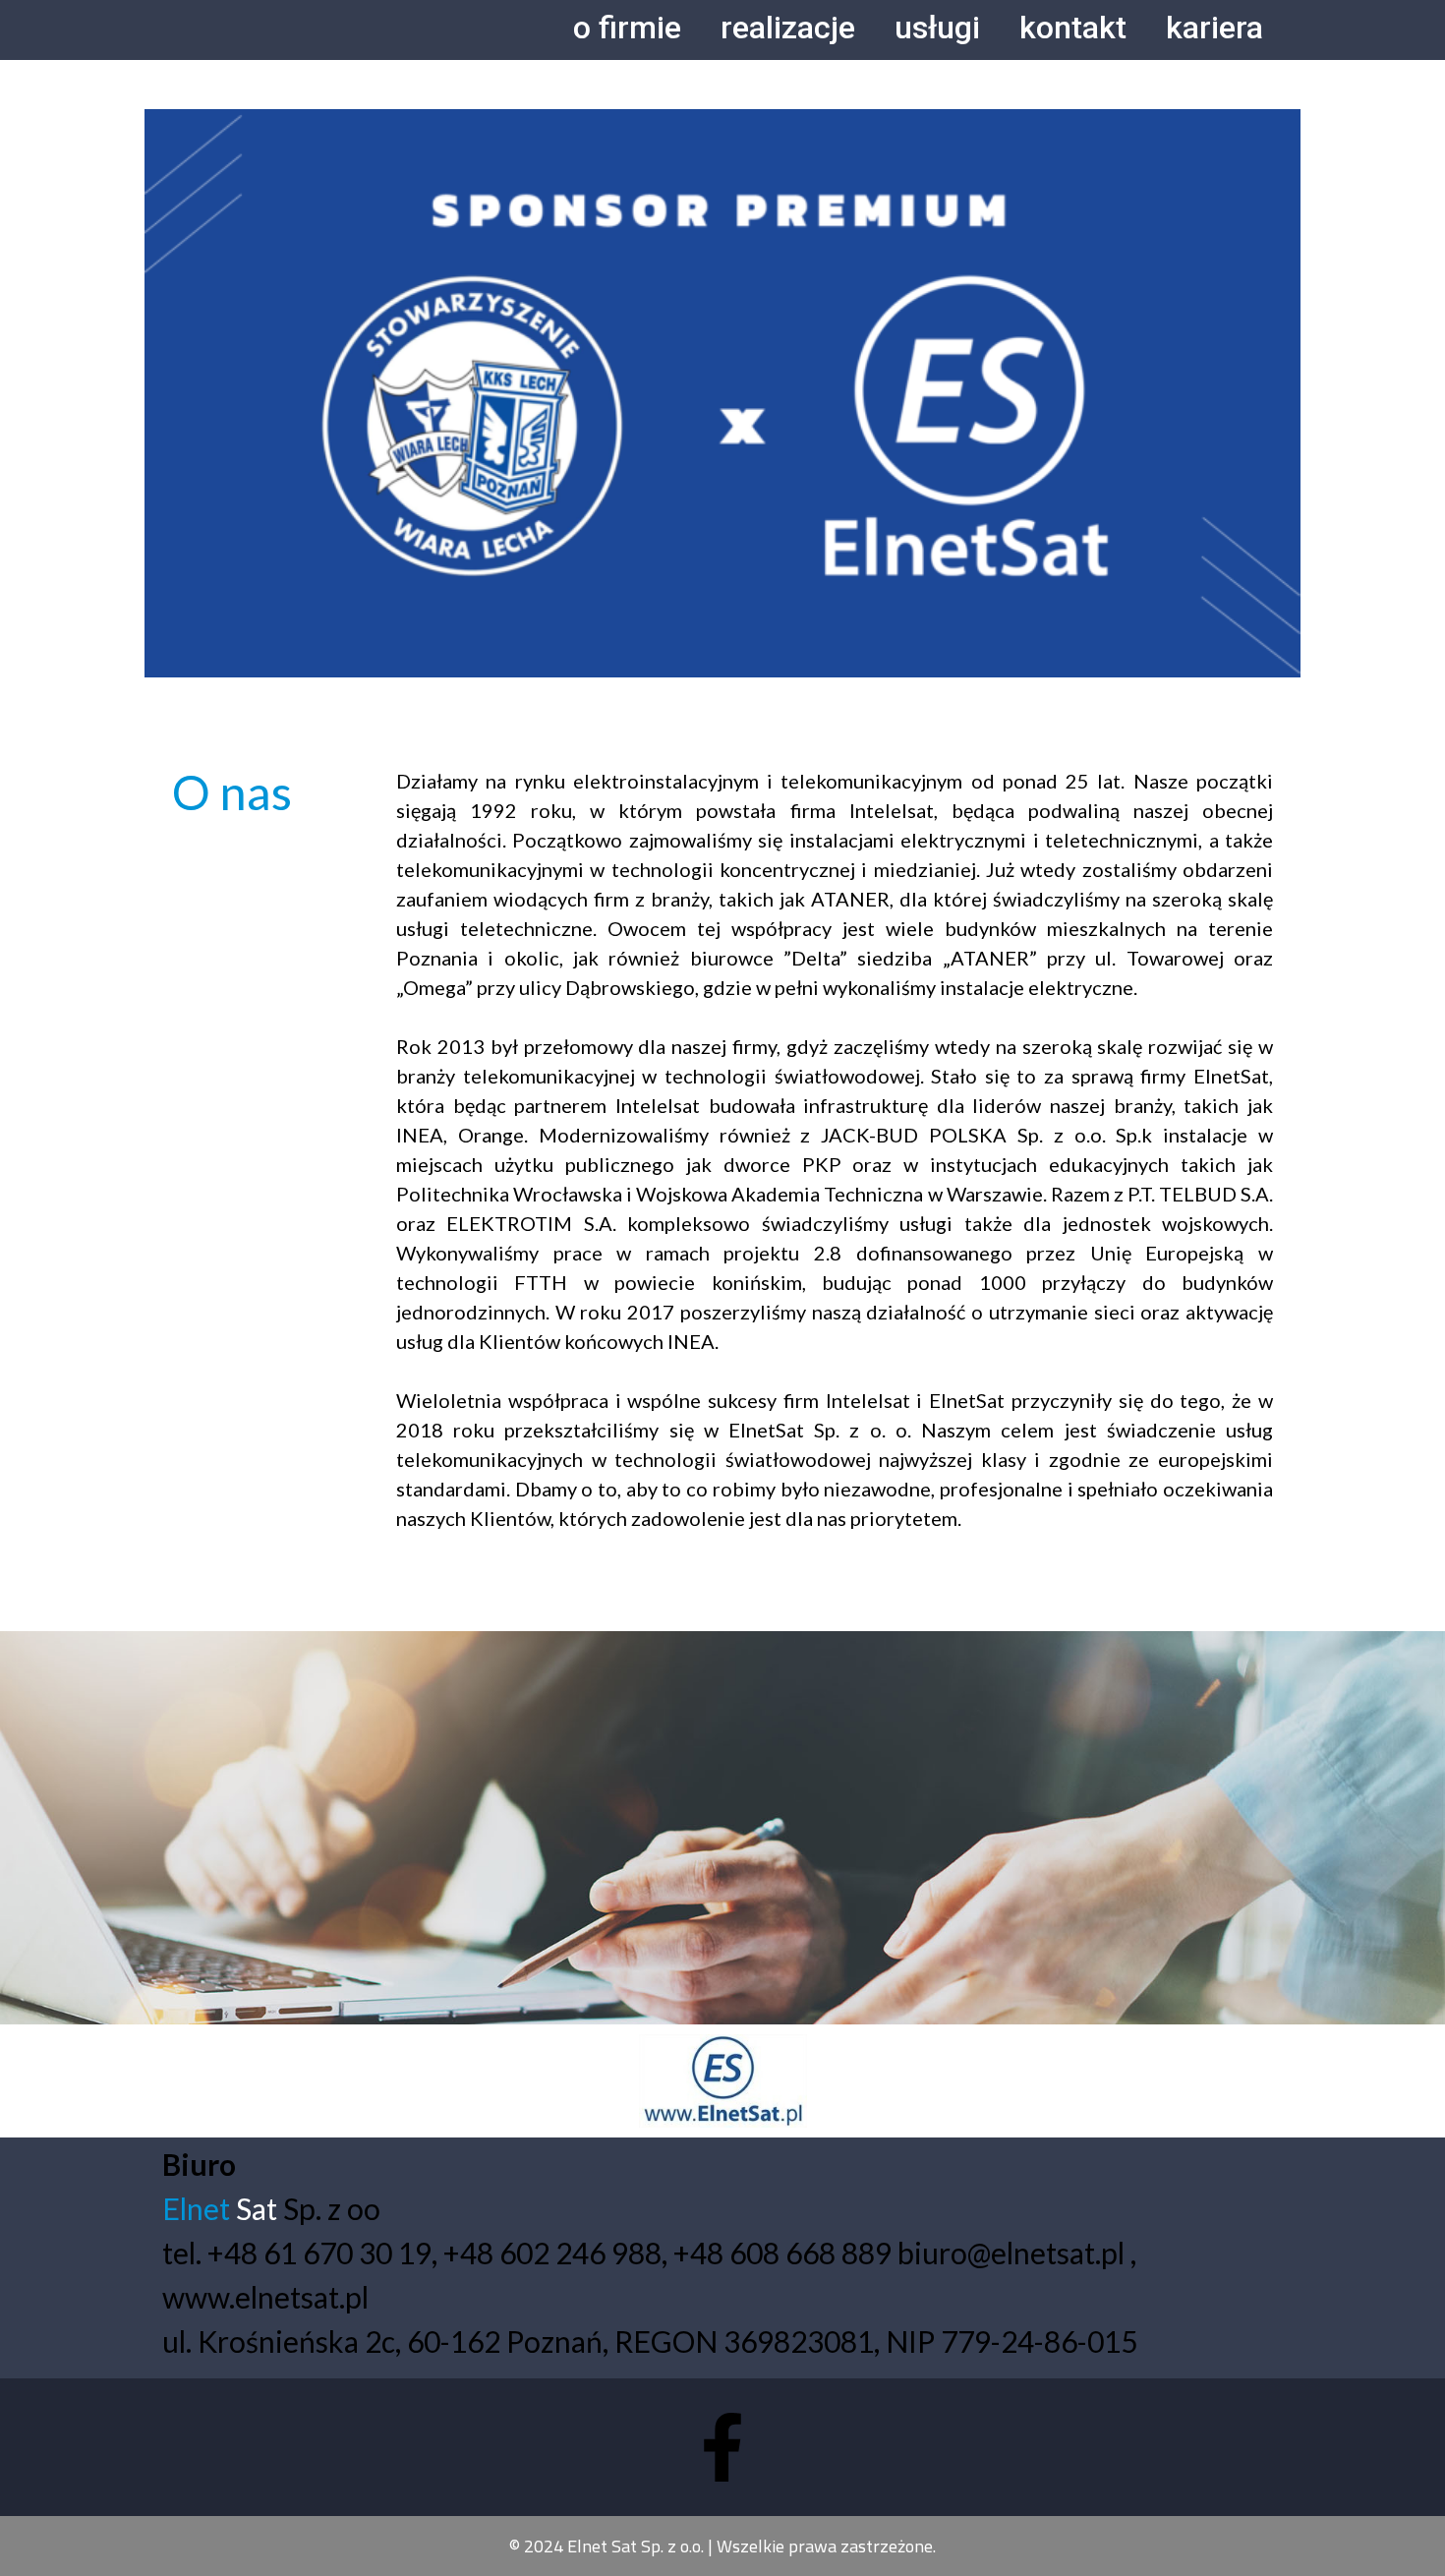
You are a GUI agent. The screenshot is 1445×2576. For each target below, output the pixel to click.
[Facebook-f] (722, 2447)
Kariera (1214, 28)
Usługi (937, 28)
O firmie (627, 28)
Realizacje (788, 28)
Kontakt (1073, 28)
